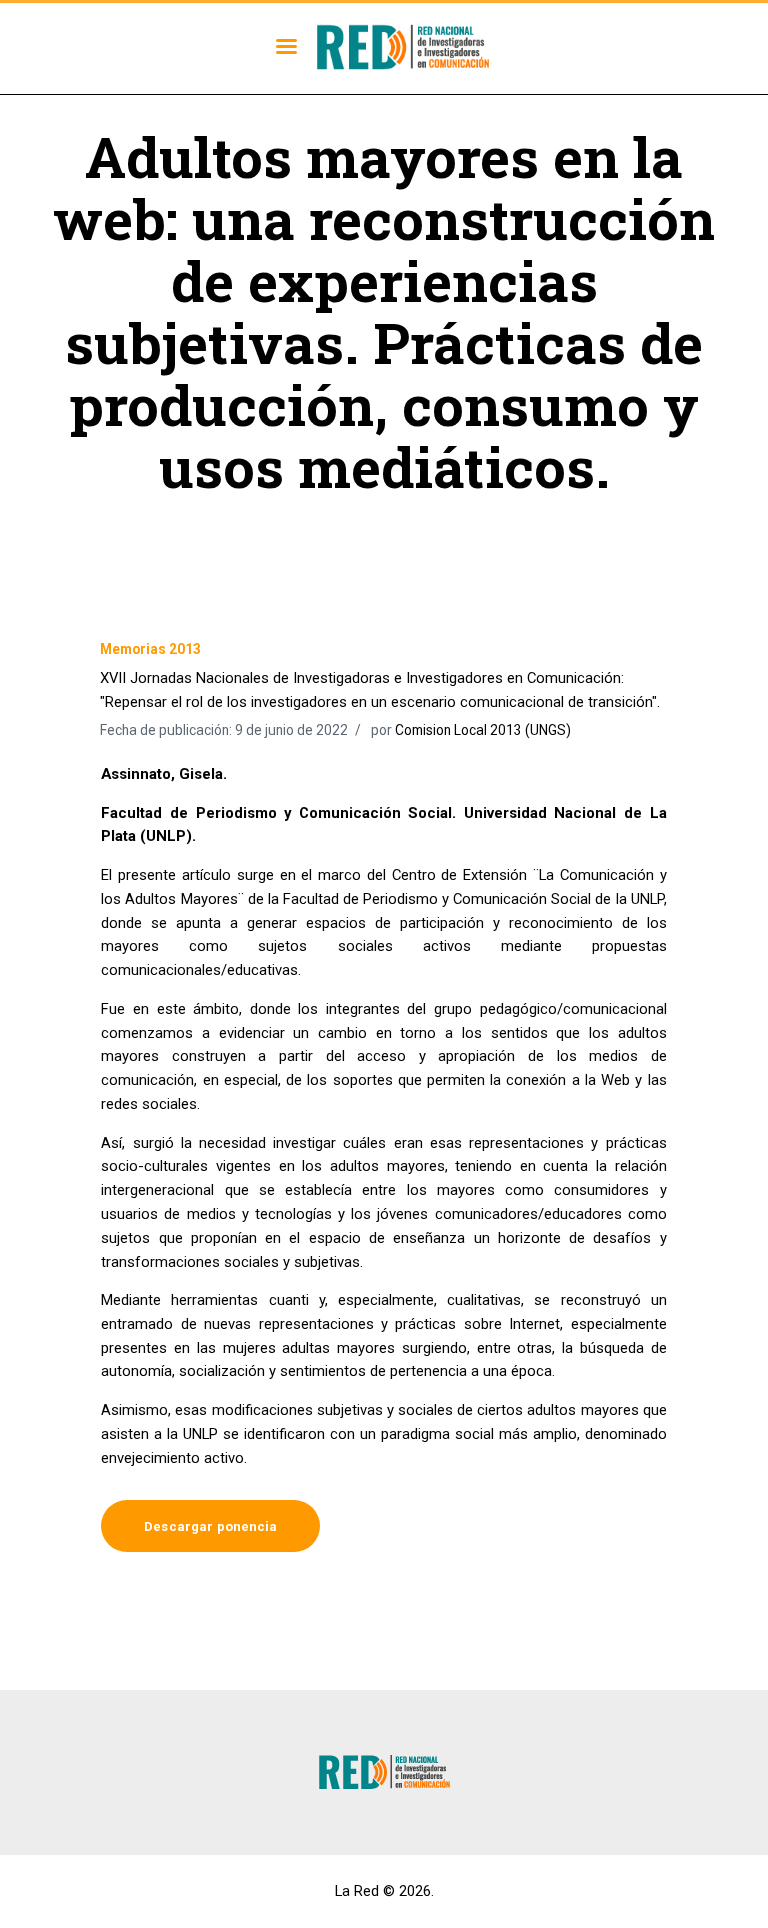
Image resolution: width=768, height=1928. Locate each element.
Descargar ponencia (210, 1526)
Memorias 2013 (150, 649)
